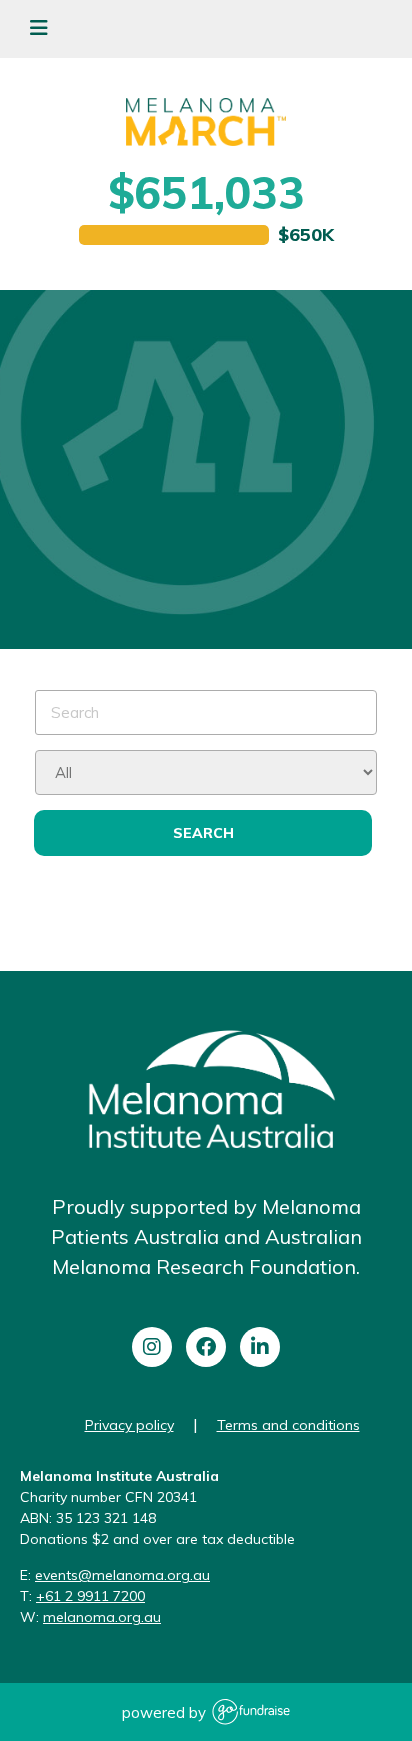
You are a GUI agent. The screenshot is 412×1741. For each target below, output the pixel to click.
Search (203, 833)
